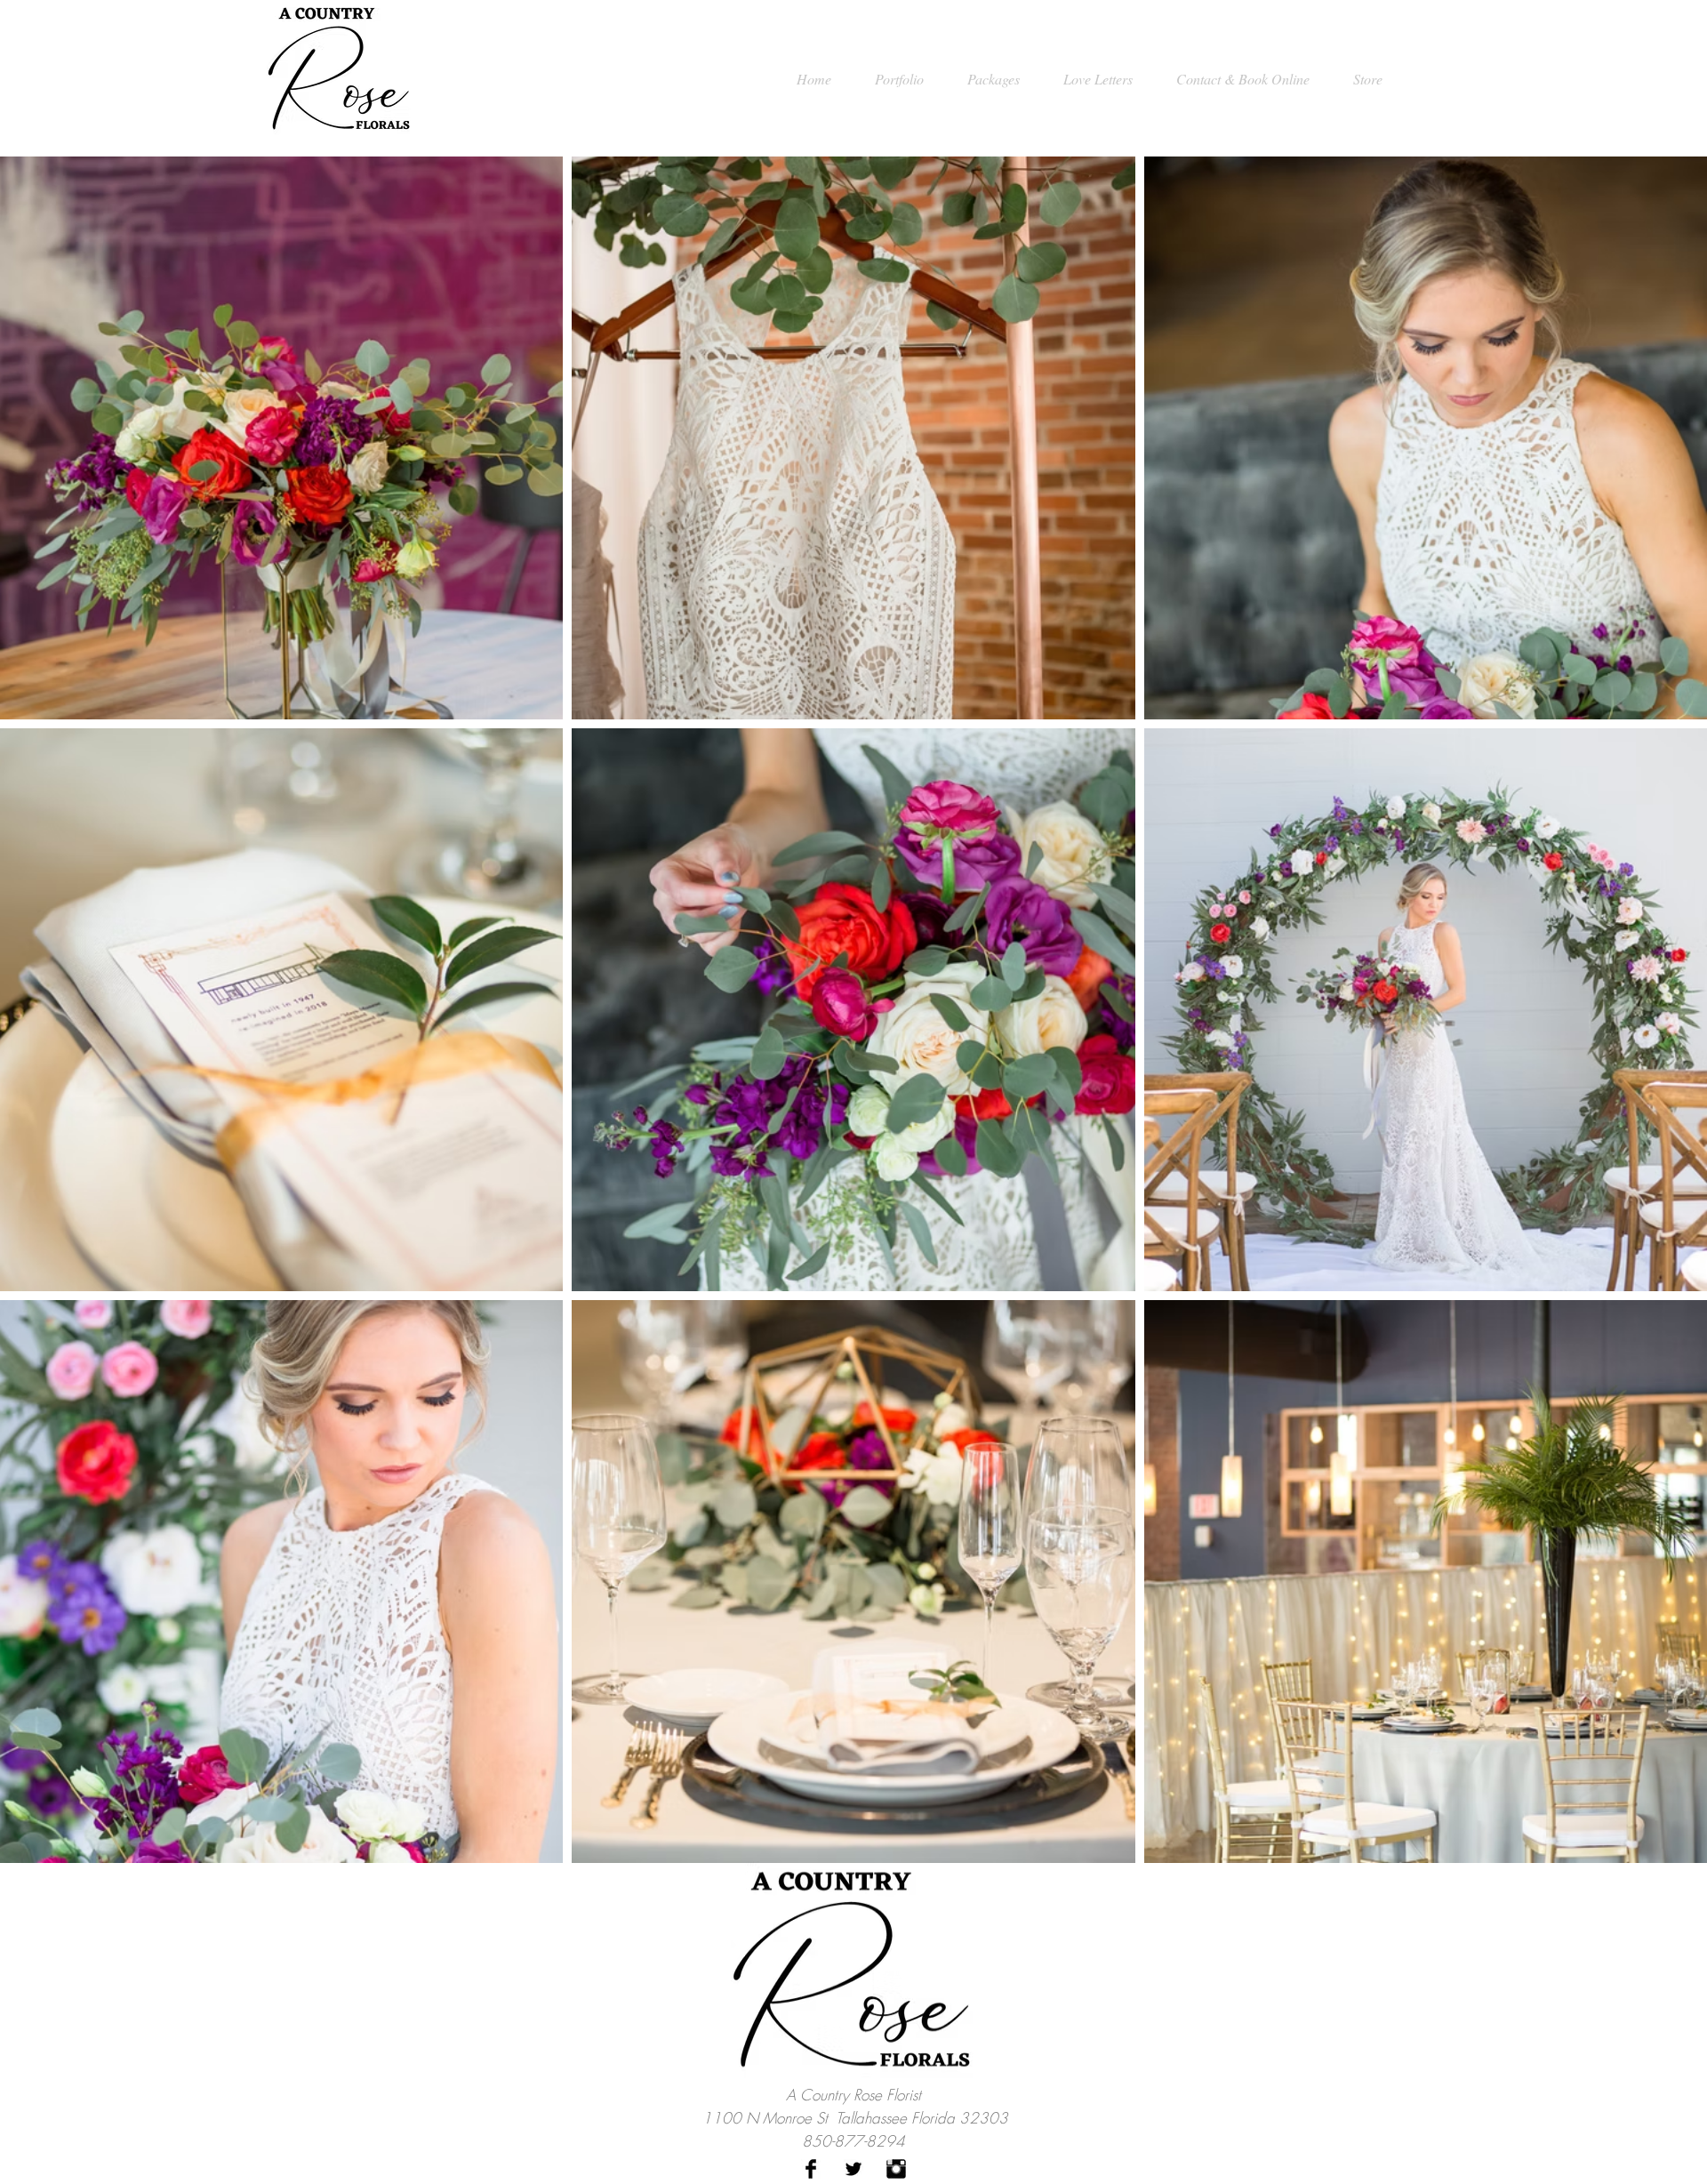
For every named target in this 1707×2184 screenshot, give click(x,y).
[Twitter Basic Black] (853, 2169)
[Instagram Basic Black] (896, 2169)
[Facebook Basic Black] (811, 2169)
